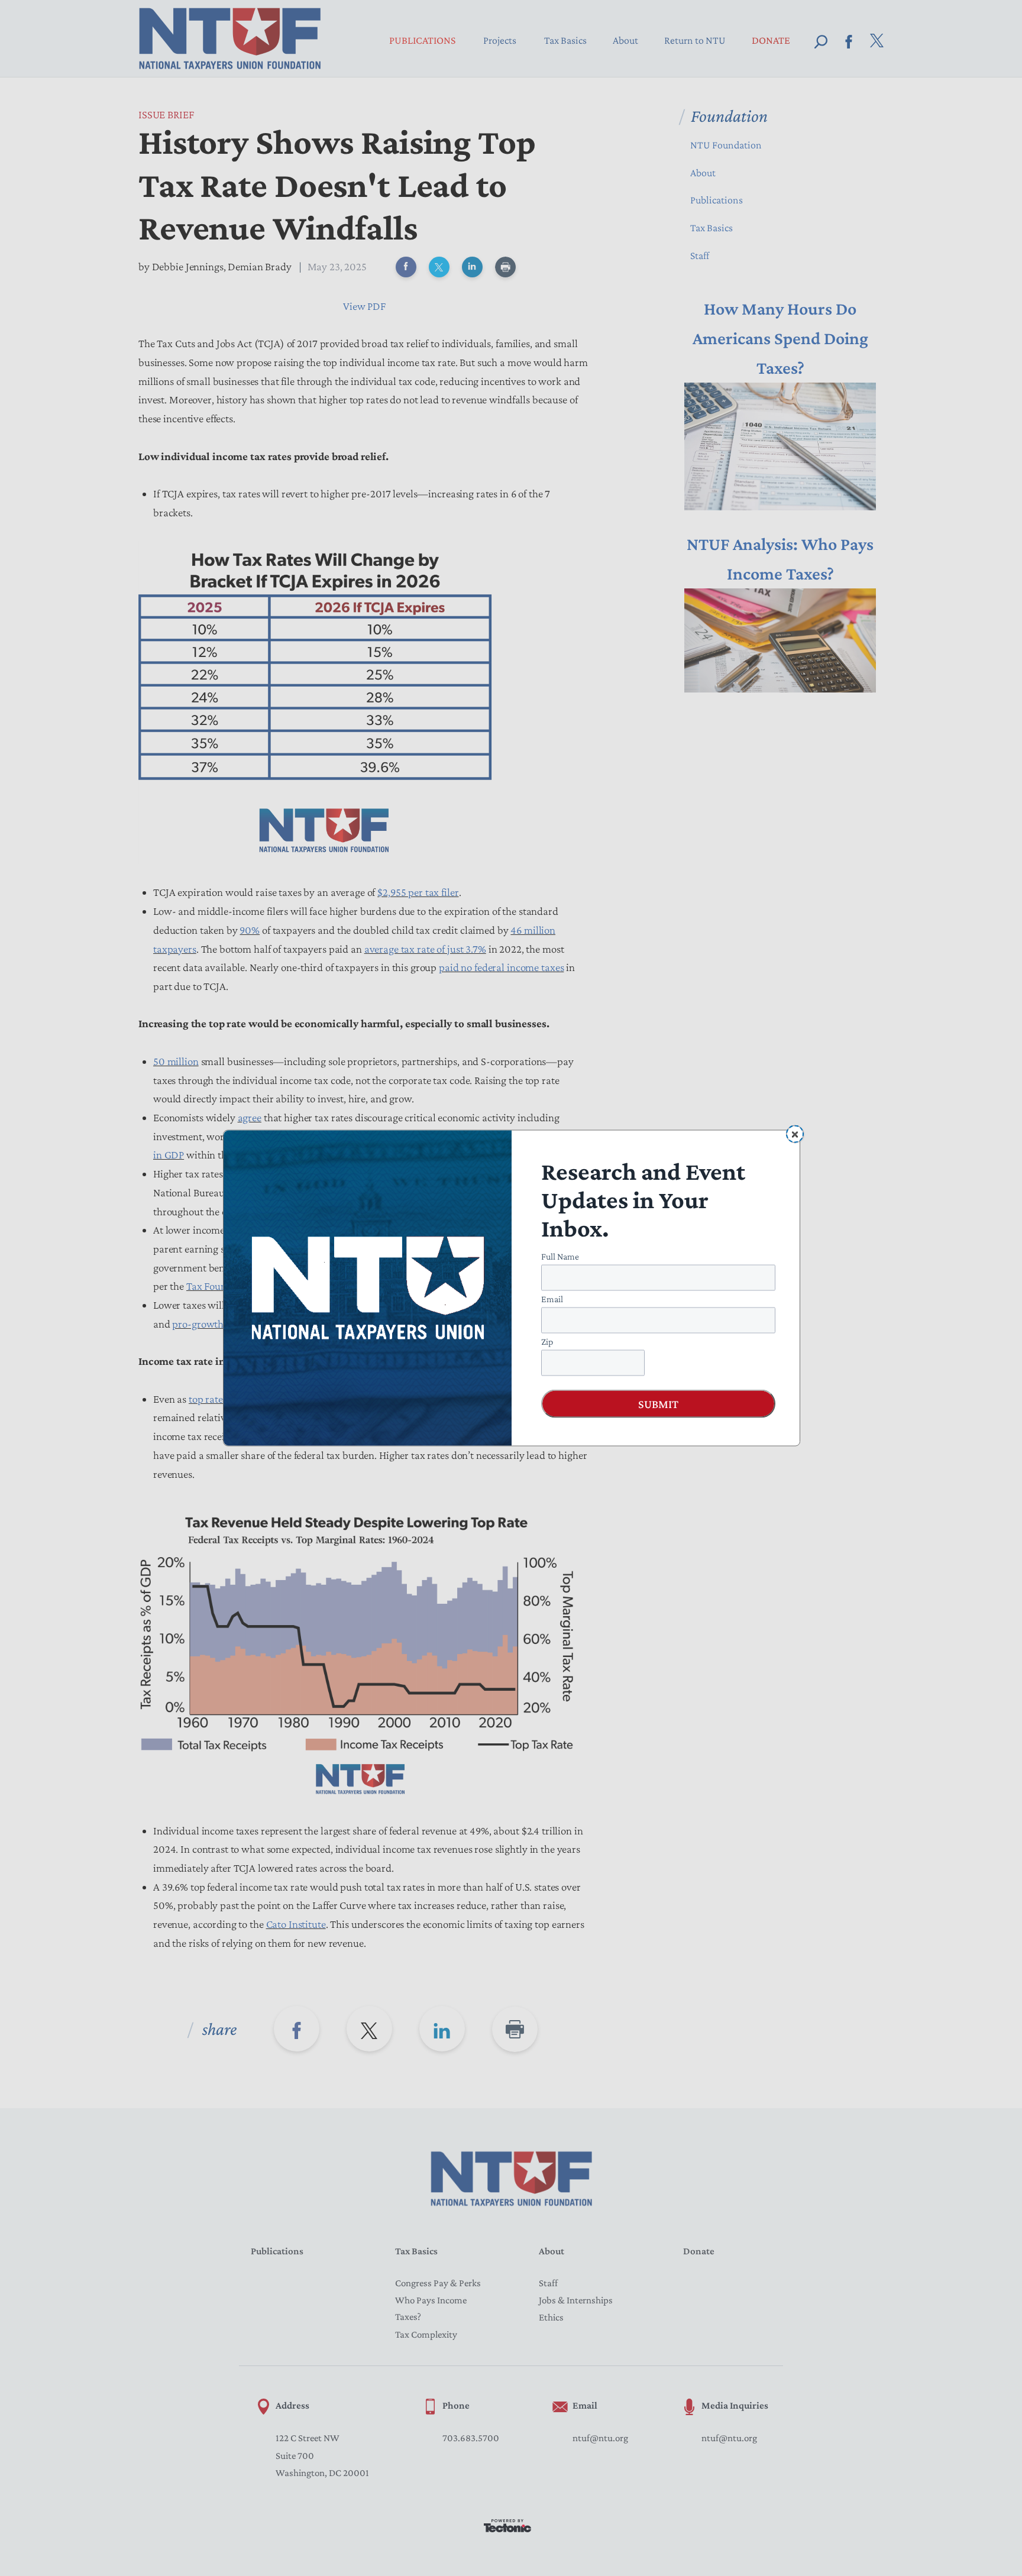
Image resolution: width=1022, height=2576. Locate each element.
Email (552, 1299)
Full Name (560, 1256)
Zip (547, 1342)
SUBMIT (658, 1404)
